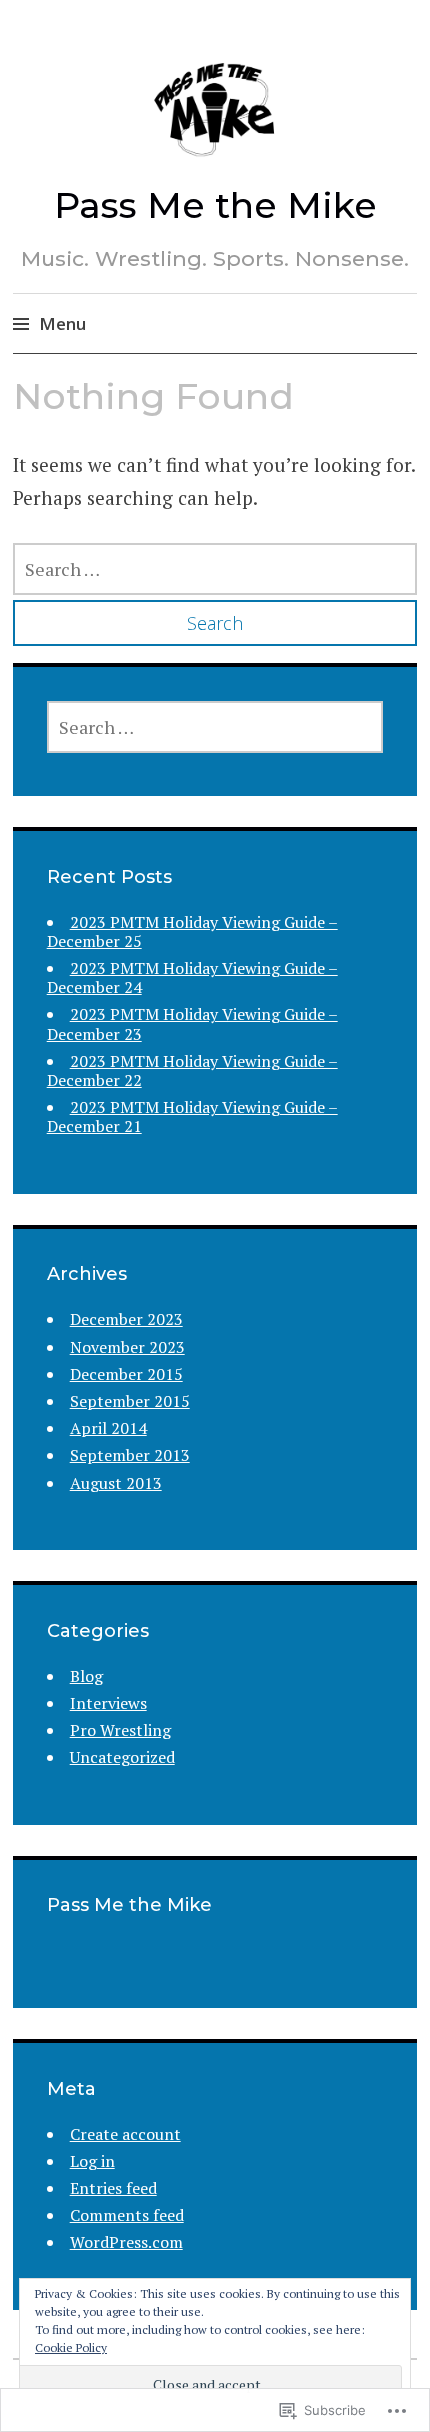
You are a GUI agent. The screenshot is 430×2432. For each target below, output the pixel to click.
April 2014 (108, 1428)
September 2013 (130, 1455)
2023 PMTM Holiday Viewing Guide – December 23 (192, 1023)
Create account (125, 2134)
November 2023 (127, 1347)
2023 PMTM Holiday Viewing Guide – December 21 (192, 1116)
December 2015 (126, 1374)
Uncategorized (122, 1757)
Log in (92, 2161)
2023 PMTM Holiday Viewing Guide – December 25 (192, 931)
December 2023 (126, 1319)
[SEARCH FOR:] (215, 569)
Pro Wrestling (120, 1730)
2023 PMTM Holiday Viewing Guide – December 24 (192, 977)
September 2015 (130, 1401)
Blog (86, 1676)
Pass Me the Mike (215, 205)
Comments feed (127, 2215)
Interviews (108, 1703)
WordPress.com (126, 2242)
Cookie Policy (71, 2347)
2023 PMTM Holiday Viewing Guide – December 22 (192, 1070)
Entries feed (113, 2188)
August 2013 (116, 1483)
